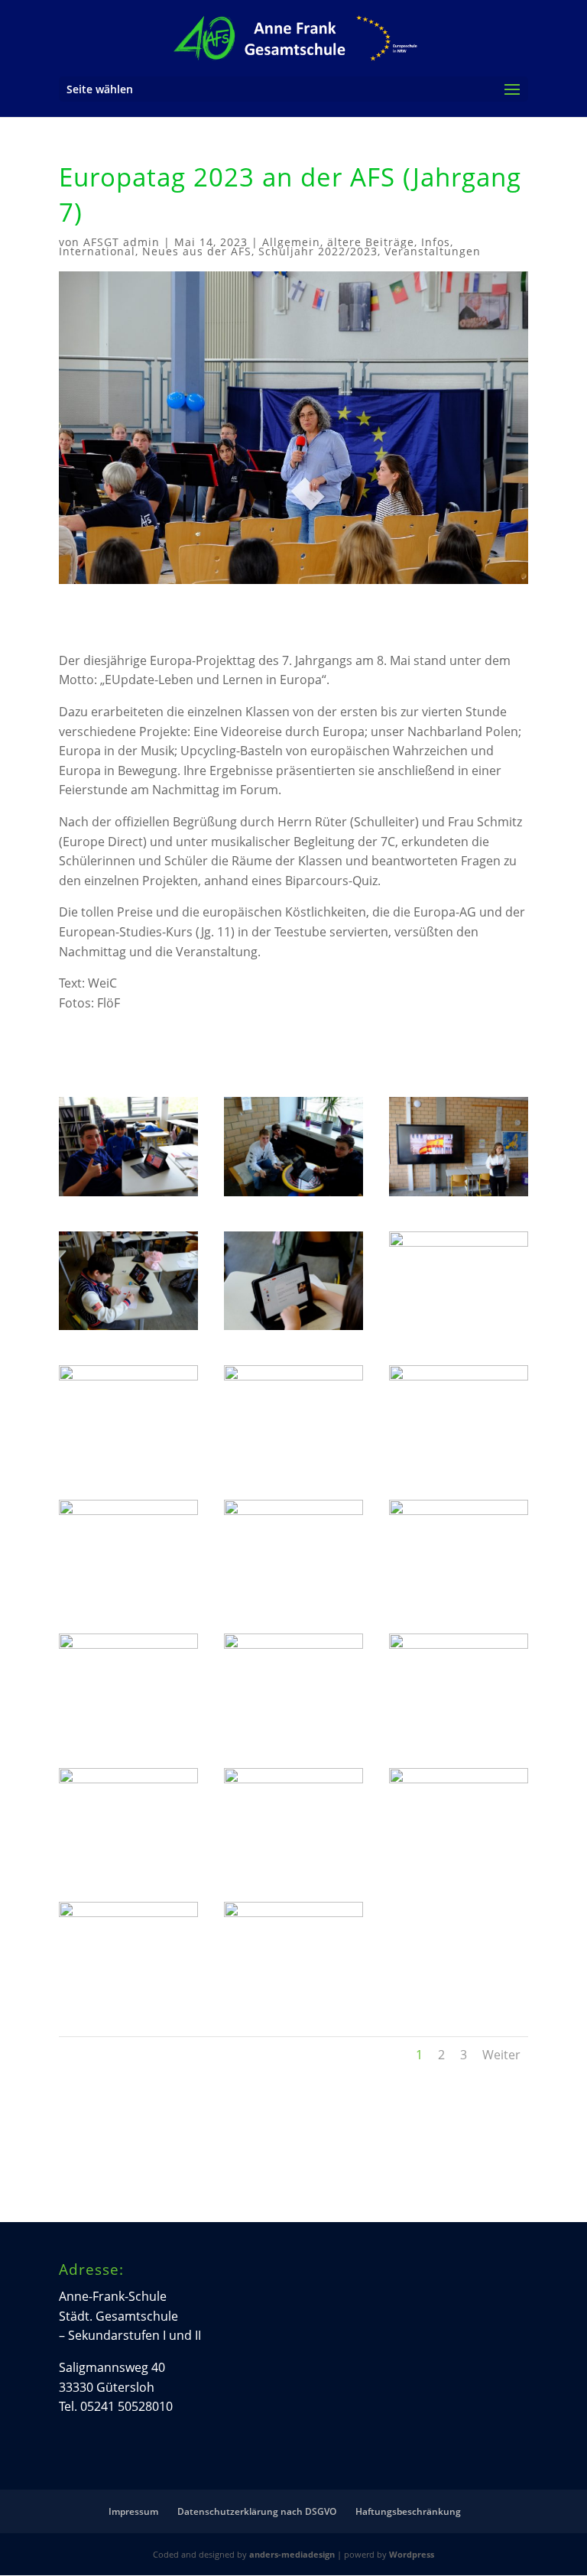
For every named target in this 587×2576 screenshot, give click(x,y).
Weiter (501, 2055)
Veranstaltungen (433, 251)
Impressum (133, 2511)
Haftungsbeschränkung (408, 2511)
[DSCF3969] (293, 1196)
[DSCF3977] (459, 1465)
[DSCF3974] (128, 1465)
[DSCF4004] (293, 2000)
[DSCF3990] (459, 1733)
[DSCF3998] (459, 1867)
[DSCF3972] (293, 1330)
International (97, 251)
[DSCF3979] (128, 1598)
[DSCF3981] (293, 1598)
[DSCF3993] (293, 1867)
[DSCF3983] (128, 1733)
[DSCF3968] (128, 1196)
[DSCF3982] (459, 1598)
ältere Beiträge (371, 242)
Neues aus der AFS (197, 251)
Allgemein (291, 242)
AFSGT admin (122, 242)
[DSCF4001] (128, 2000)
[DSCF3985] (293, 1733)
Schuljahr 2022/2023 (318, 251)
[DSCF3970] (459, 1196)
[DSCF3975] (293, 1465)
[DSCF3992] (128, 1867)
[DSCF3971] (128, 1330)
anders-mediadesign (292, 2554)
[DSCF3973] (459, 1330)
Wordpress (412, 2554)
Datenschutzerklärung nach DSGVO (257, 2511)
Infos (436, 242)
